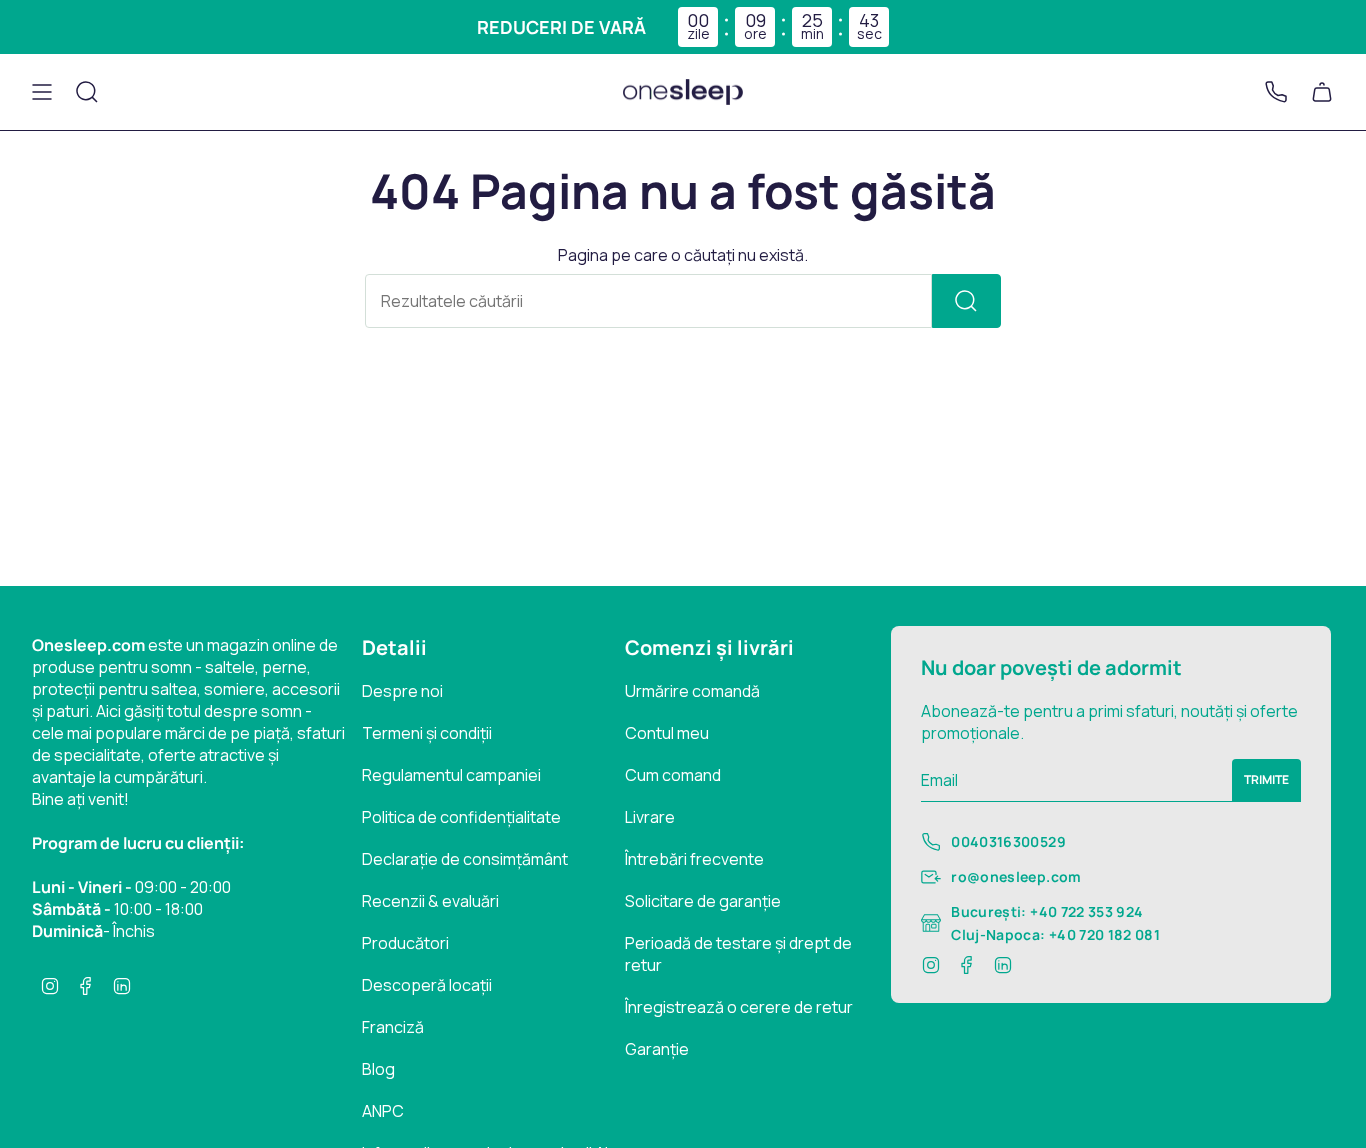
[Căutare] (966, 301)
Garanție (657, 1049)
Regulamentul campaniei (451, 775)
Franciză (393, 1027)
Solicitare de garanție (703, 901)
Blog (378, 1069)
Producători (405, 943)
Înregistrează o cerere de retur (739, 1007)
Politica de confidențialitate (461, 817)
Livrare (650, 817)
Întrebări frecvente (694, 859)
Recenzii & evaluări (430, 901)
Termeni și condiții (427, 733)
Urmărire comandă (692, 691)
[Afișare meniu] (42, 92)
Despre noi (402, 691)
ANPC (383, 1111)
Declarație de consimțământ (465, 859)
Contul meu (667, 733)
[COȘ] (1322, 92)
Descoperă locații (427, 985)
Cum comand (673, 775)
